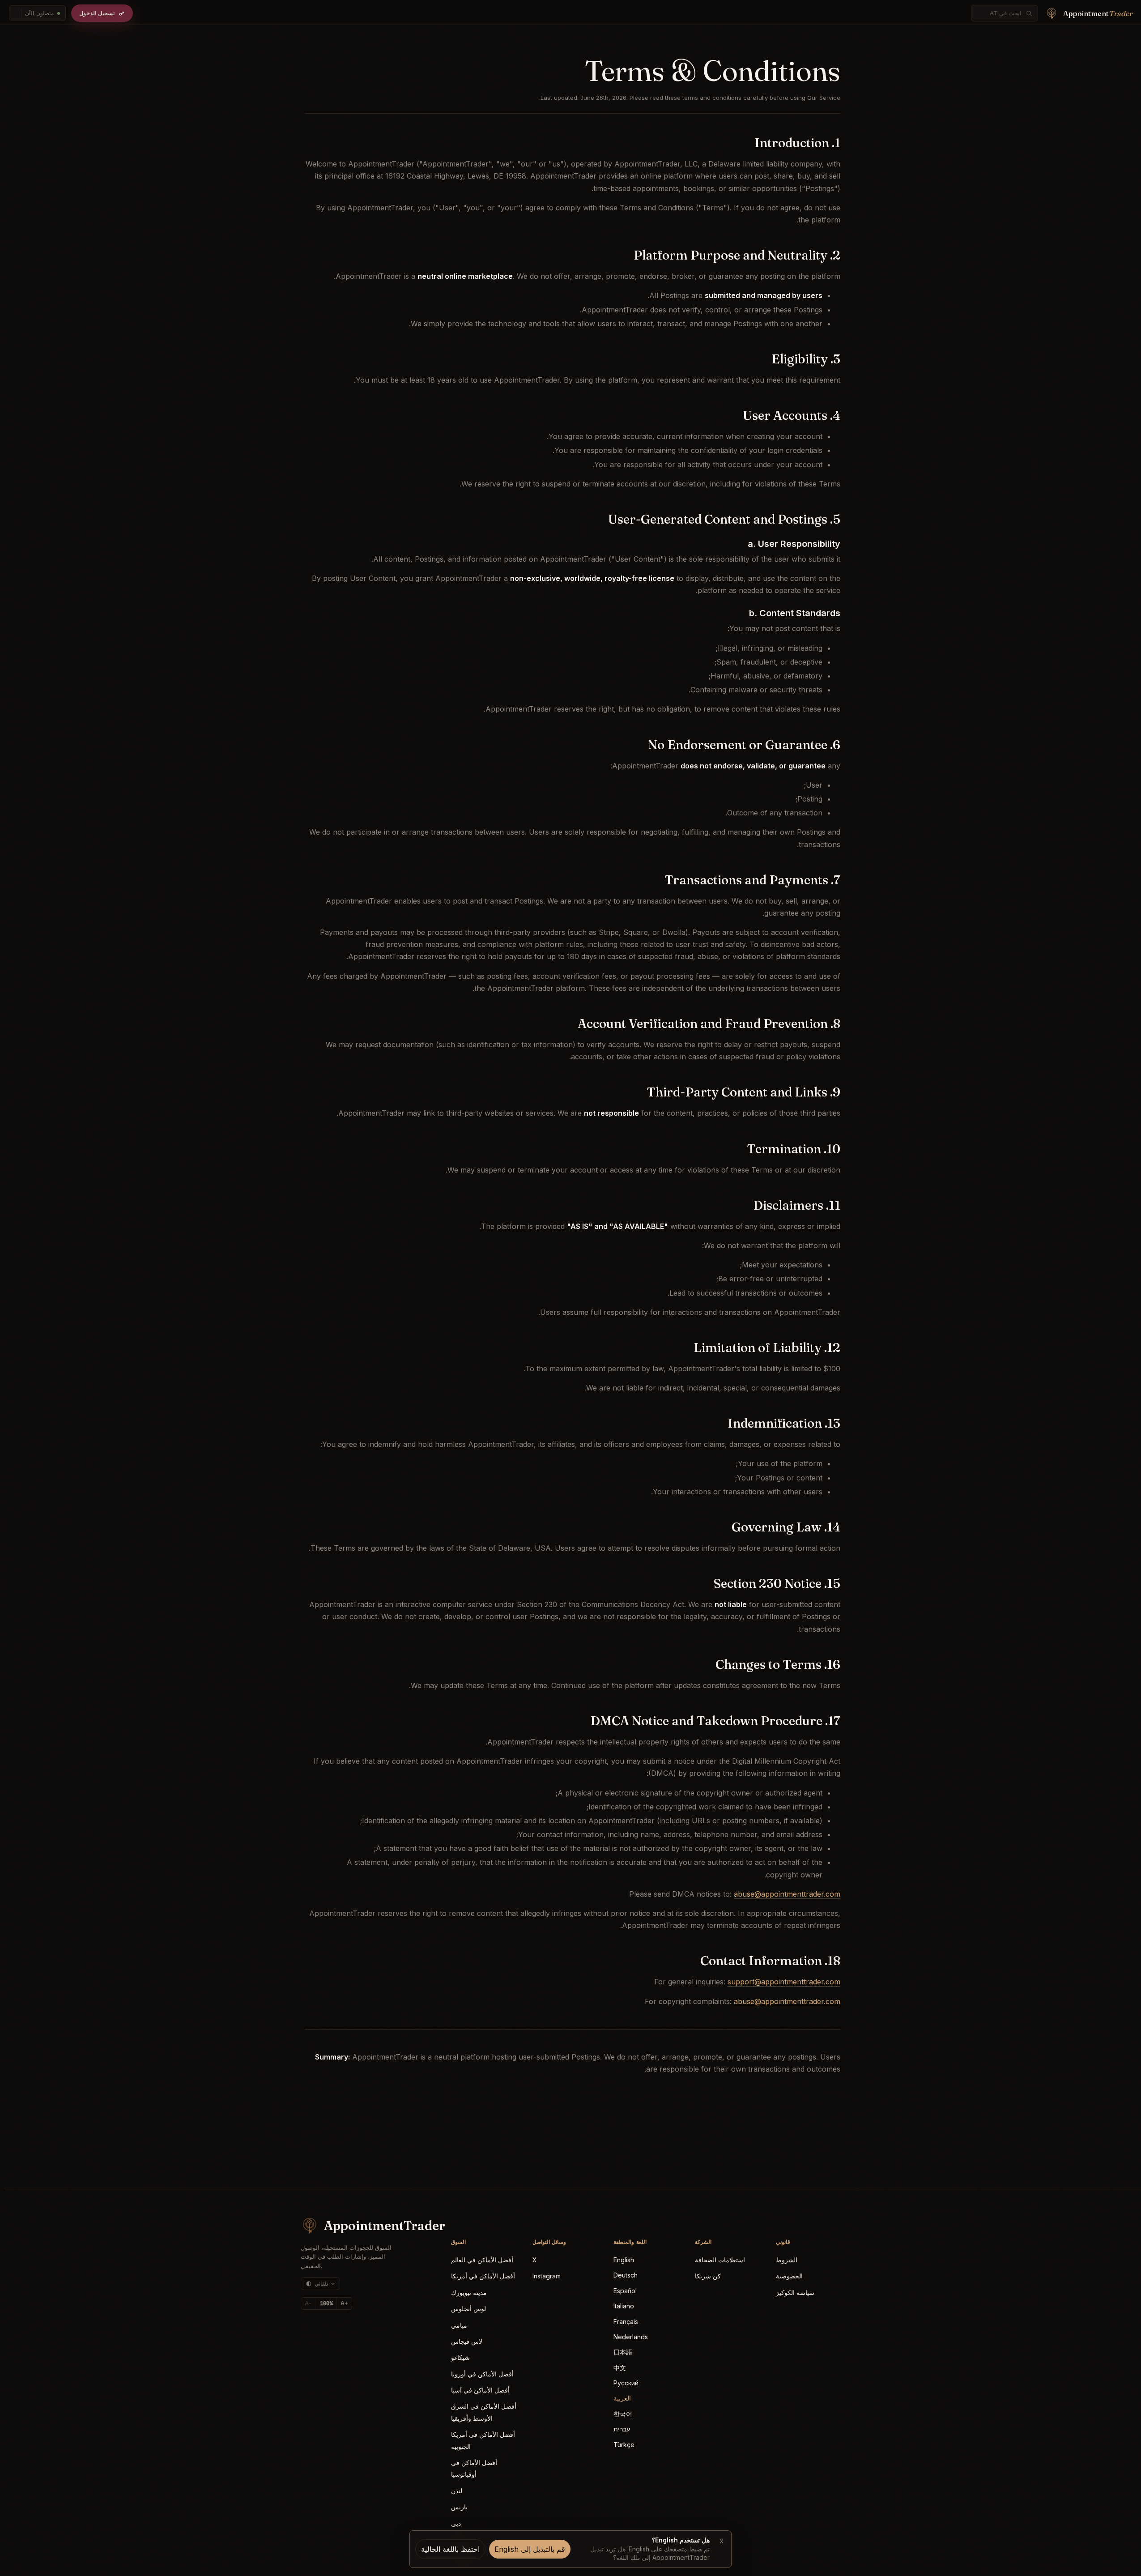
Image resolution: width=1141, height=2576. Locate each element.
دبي (456, 2523)
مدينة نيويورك (469, 2292)
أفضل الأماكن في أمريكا (483, 2276)
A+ (344, 2303)
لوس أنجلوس (468, 2309)
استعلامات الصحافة (720, 2260)
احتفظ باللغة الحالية (450, 2549)
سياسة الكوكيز (795, 2292)
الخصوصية (789, 2276)
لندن (457, 2491)
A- (308, 2303)
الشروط (787, 2260)
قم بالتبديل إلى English (530, 2549)
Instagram (547, 2276)
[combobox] (1000, 13)
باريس (459, 2507)
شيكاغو (460, 2357)
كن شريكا (708, 2276)
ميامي (459, 2325)
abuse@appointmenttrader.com (787, 1894)
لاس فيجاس (467, 2341)
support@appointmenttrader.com (784, 1982)
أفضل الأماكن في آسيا (480, 2390)
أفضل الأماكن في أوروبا (482, 2374)
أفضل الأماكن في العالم (482, 2260)
